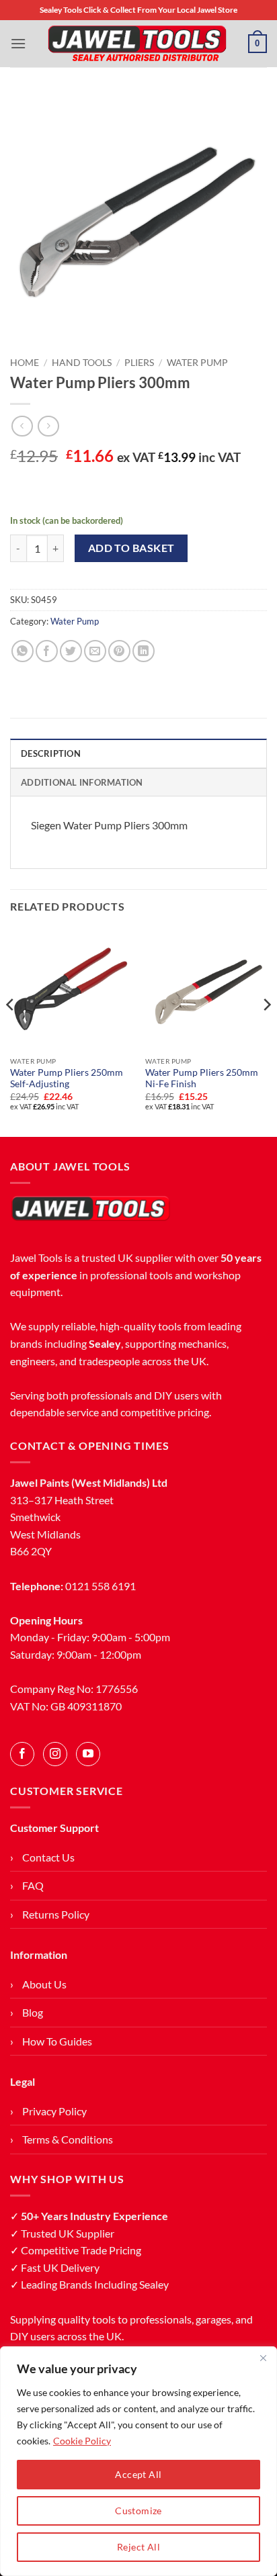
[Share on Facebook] (47, 651)
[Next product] (22, 426)
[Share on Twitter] (71, 651)
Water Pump (197, 363)
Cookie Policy (82, 2441)
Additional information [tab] (82, 782)
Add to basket (131, 548)
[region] (138, 2461)
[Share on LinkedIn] (144, 651)
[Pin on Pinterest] (119, 651)
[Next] (266, 1031)
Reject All (138, 2547)
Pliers (139, 363)
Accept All (138, 2474)
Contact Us (48, 1857)
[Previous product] (48, 426)
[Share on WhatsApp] (23, 651)
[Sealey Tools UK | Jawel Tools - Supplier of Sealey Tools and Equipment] (137, 44)
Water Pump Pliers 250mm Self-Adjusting (67, 1078)
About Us (44, 1984)
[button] (18, 43)
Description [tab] (51, 753)
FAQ (33, 1885)
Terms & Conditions (68, 2139)
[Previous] (11, 1031)
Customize (138, 2511)
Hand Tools (82, 363)
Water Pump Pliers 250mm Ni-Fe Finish (202, 1078)
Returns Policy (56, 1914)
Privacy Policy (54, 2111)
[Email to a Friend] (95, 651)
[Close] (263, 2358)
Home (25, 363)
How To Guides (57, 2041)
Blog (33, 2012)
